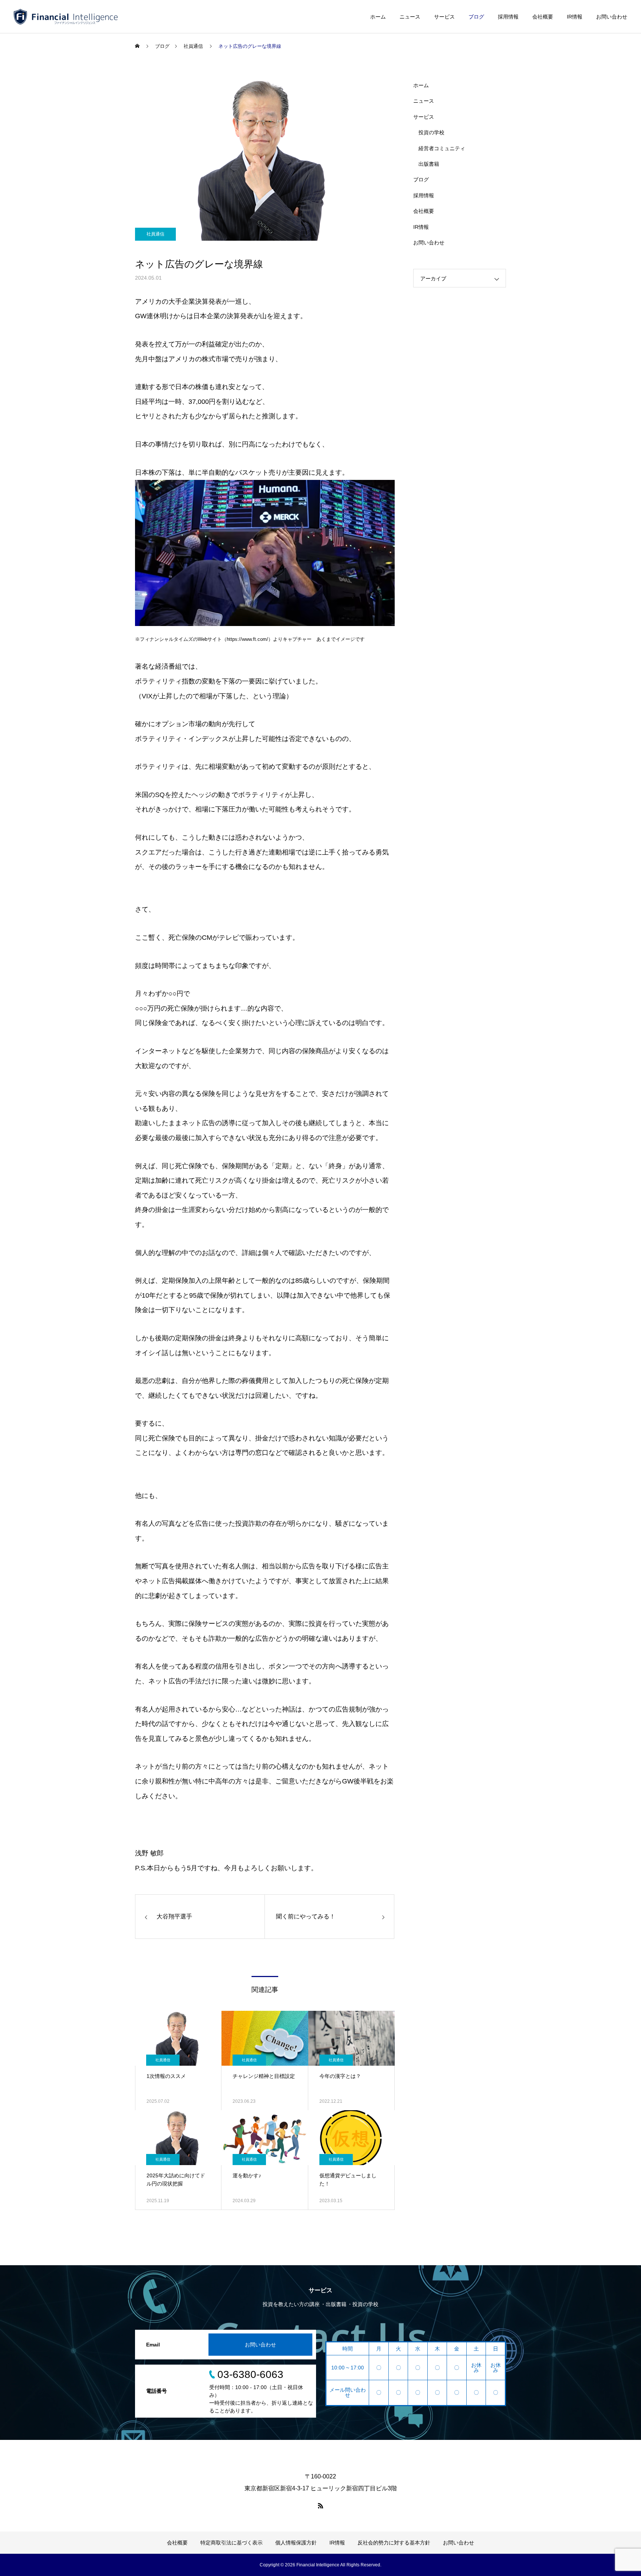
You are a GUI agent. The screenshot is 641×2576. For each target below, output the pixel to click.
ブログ (476, 17)
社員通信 (155, 234)
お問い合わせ (612, 17)
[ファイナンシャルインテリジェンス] (66, 17)
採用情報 (508, 17)
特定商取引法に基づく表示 (231, 2543)
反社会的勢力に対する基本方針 (394, 2543)
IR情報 (575, 17)
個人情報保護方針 (296, 2543)
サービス (444, 17)
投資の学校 (431, 132)
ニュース (410, 17)
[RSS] (320, 2506)
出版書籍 (429, 164)
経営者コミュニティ (442, 148)
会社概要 (543, 17)
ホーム (378, 17)
